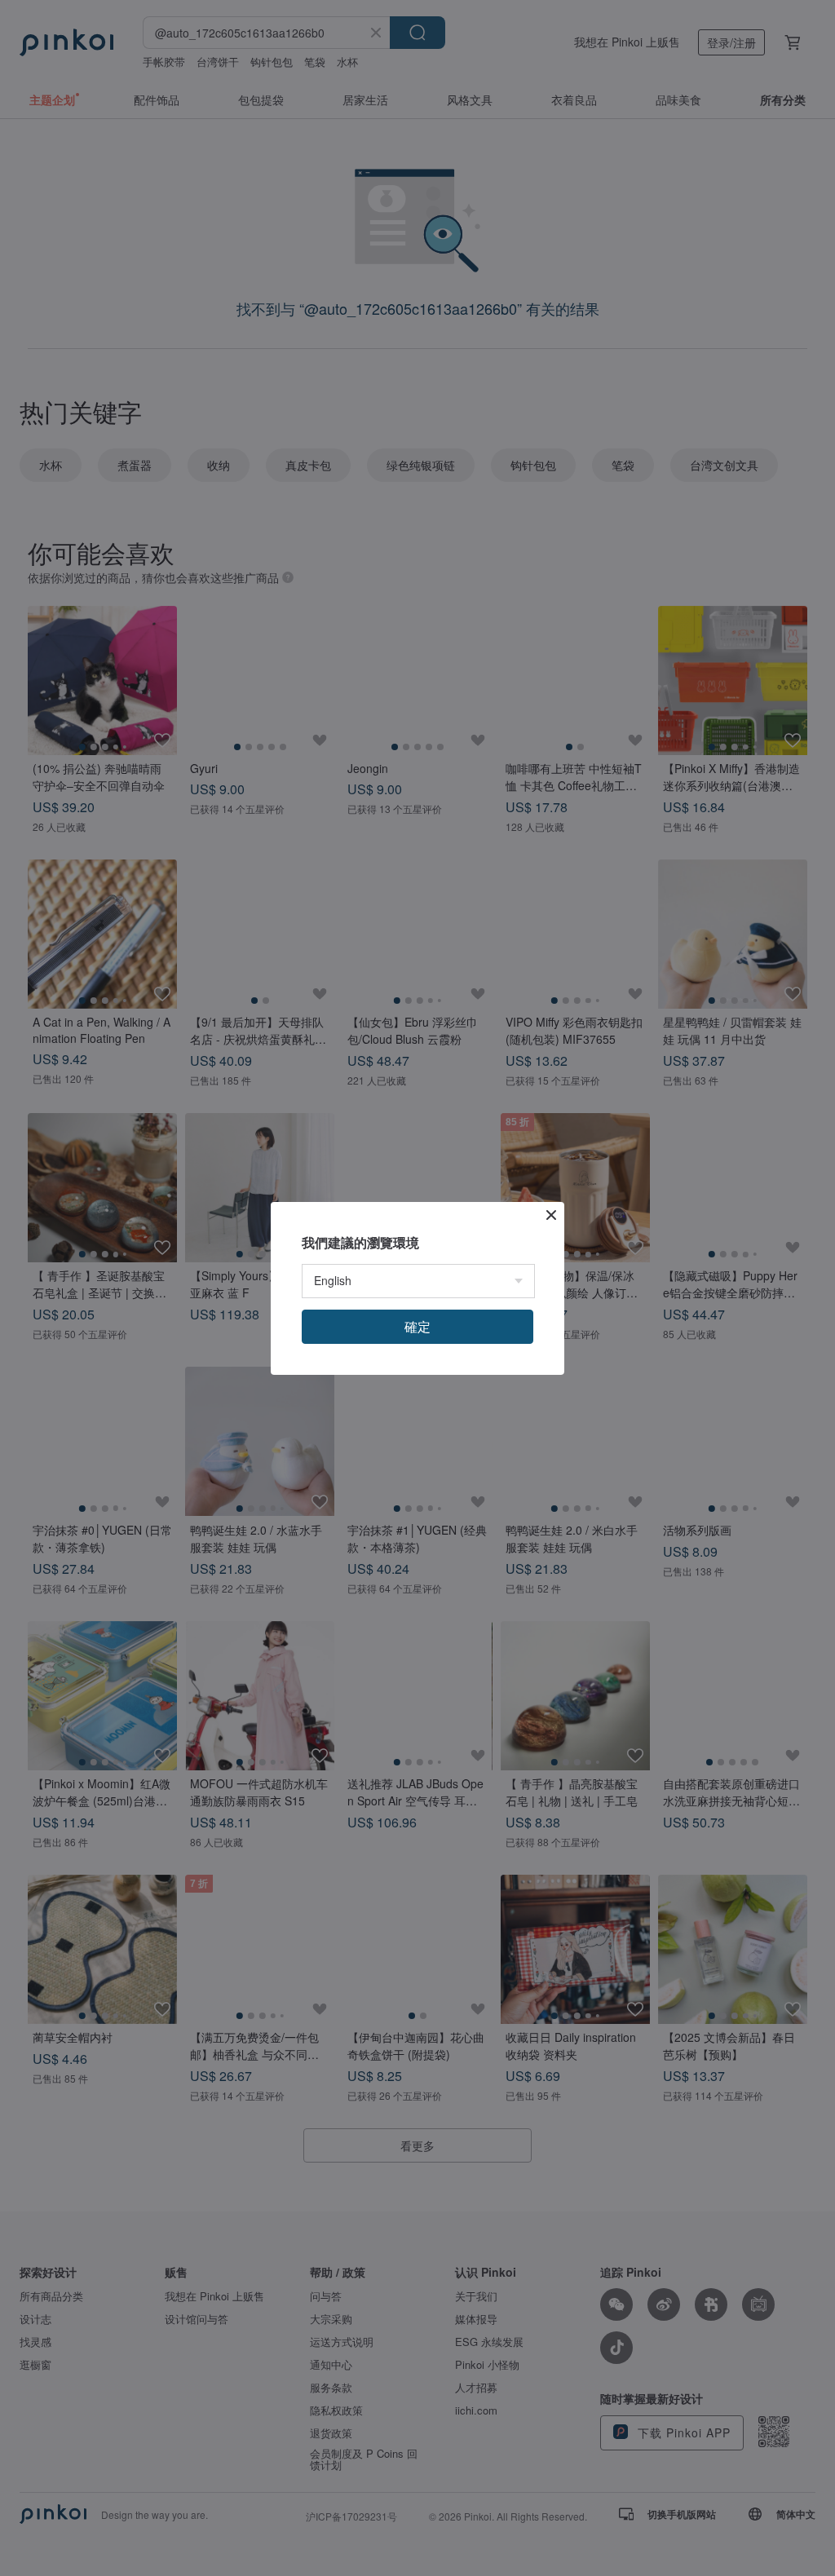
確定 (417, 1326)
